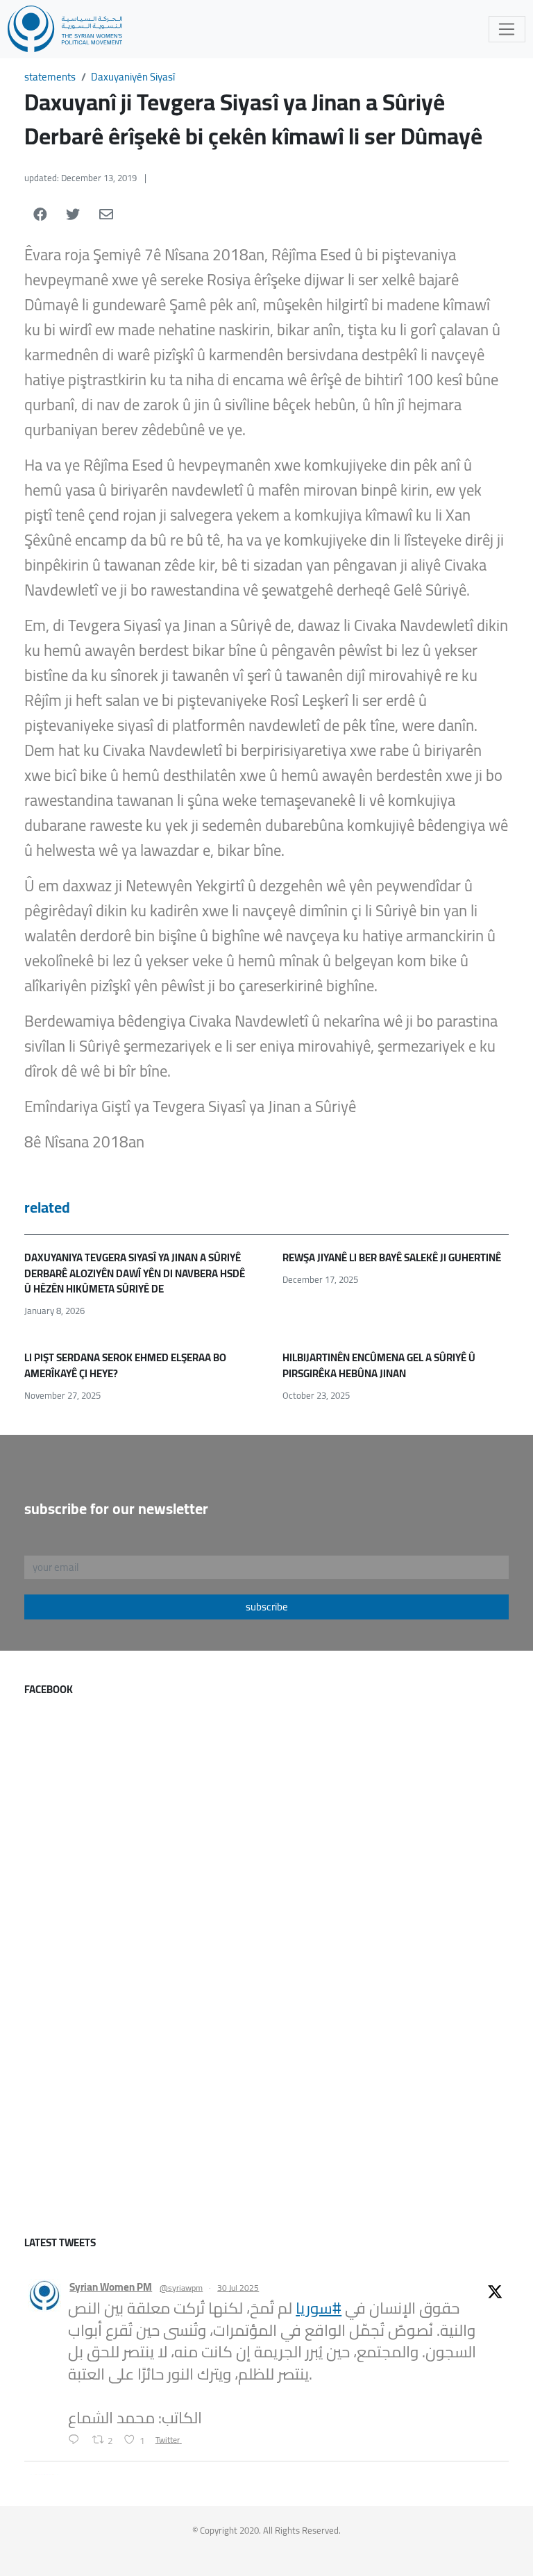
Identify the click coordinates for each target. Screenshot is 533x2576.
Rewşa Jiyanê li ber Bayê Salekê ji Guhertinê (392, 1257)
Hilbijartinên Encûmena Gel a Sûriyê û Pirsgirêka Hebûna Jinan (379, 1365)
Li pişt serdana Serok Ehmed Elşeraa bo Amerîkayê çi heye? (125, 1365)
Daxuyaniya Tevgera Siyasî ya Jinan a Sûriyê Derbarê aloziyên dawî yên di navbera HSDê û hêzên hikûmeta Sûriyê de (135, 1273)
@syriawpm (181, 2288)
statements (50, 77)
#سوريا (319, 2308)
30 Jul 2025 (238, 2288)
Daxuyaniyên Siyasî (133, 77)
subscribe (267, 1607)
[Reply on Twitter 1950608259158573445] (77, 2441)
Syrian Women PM (111, 2288)
